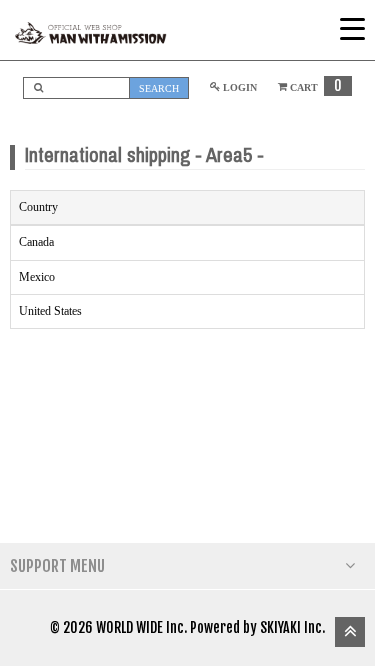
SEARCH (159, 88)
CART (314, 87)
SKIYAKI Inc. (292, 627)
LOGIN (238, 87)
